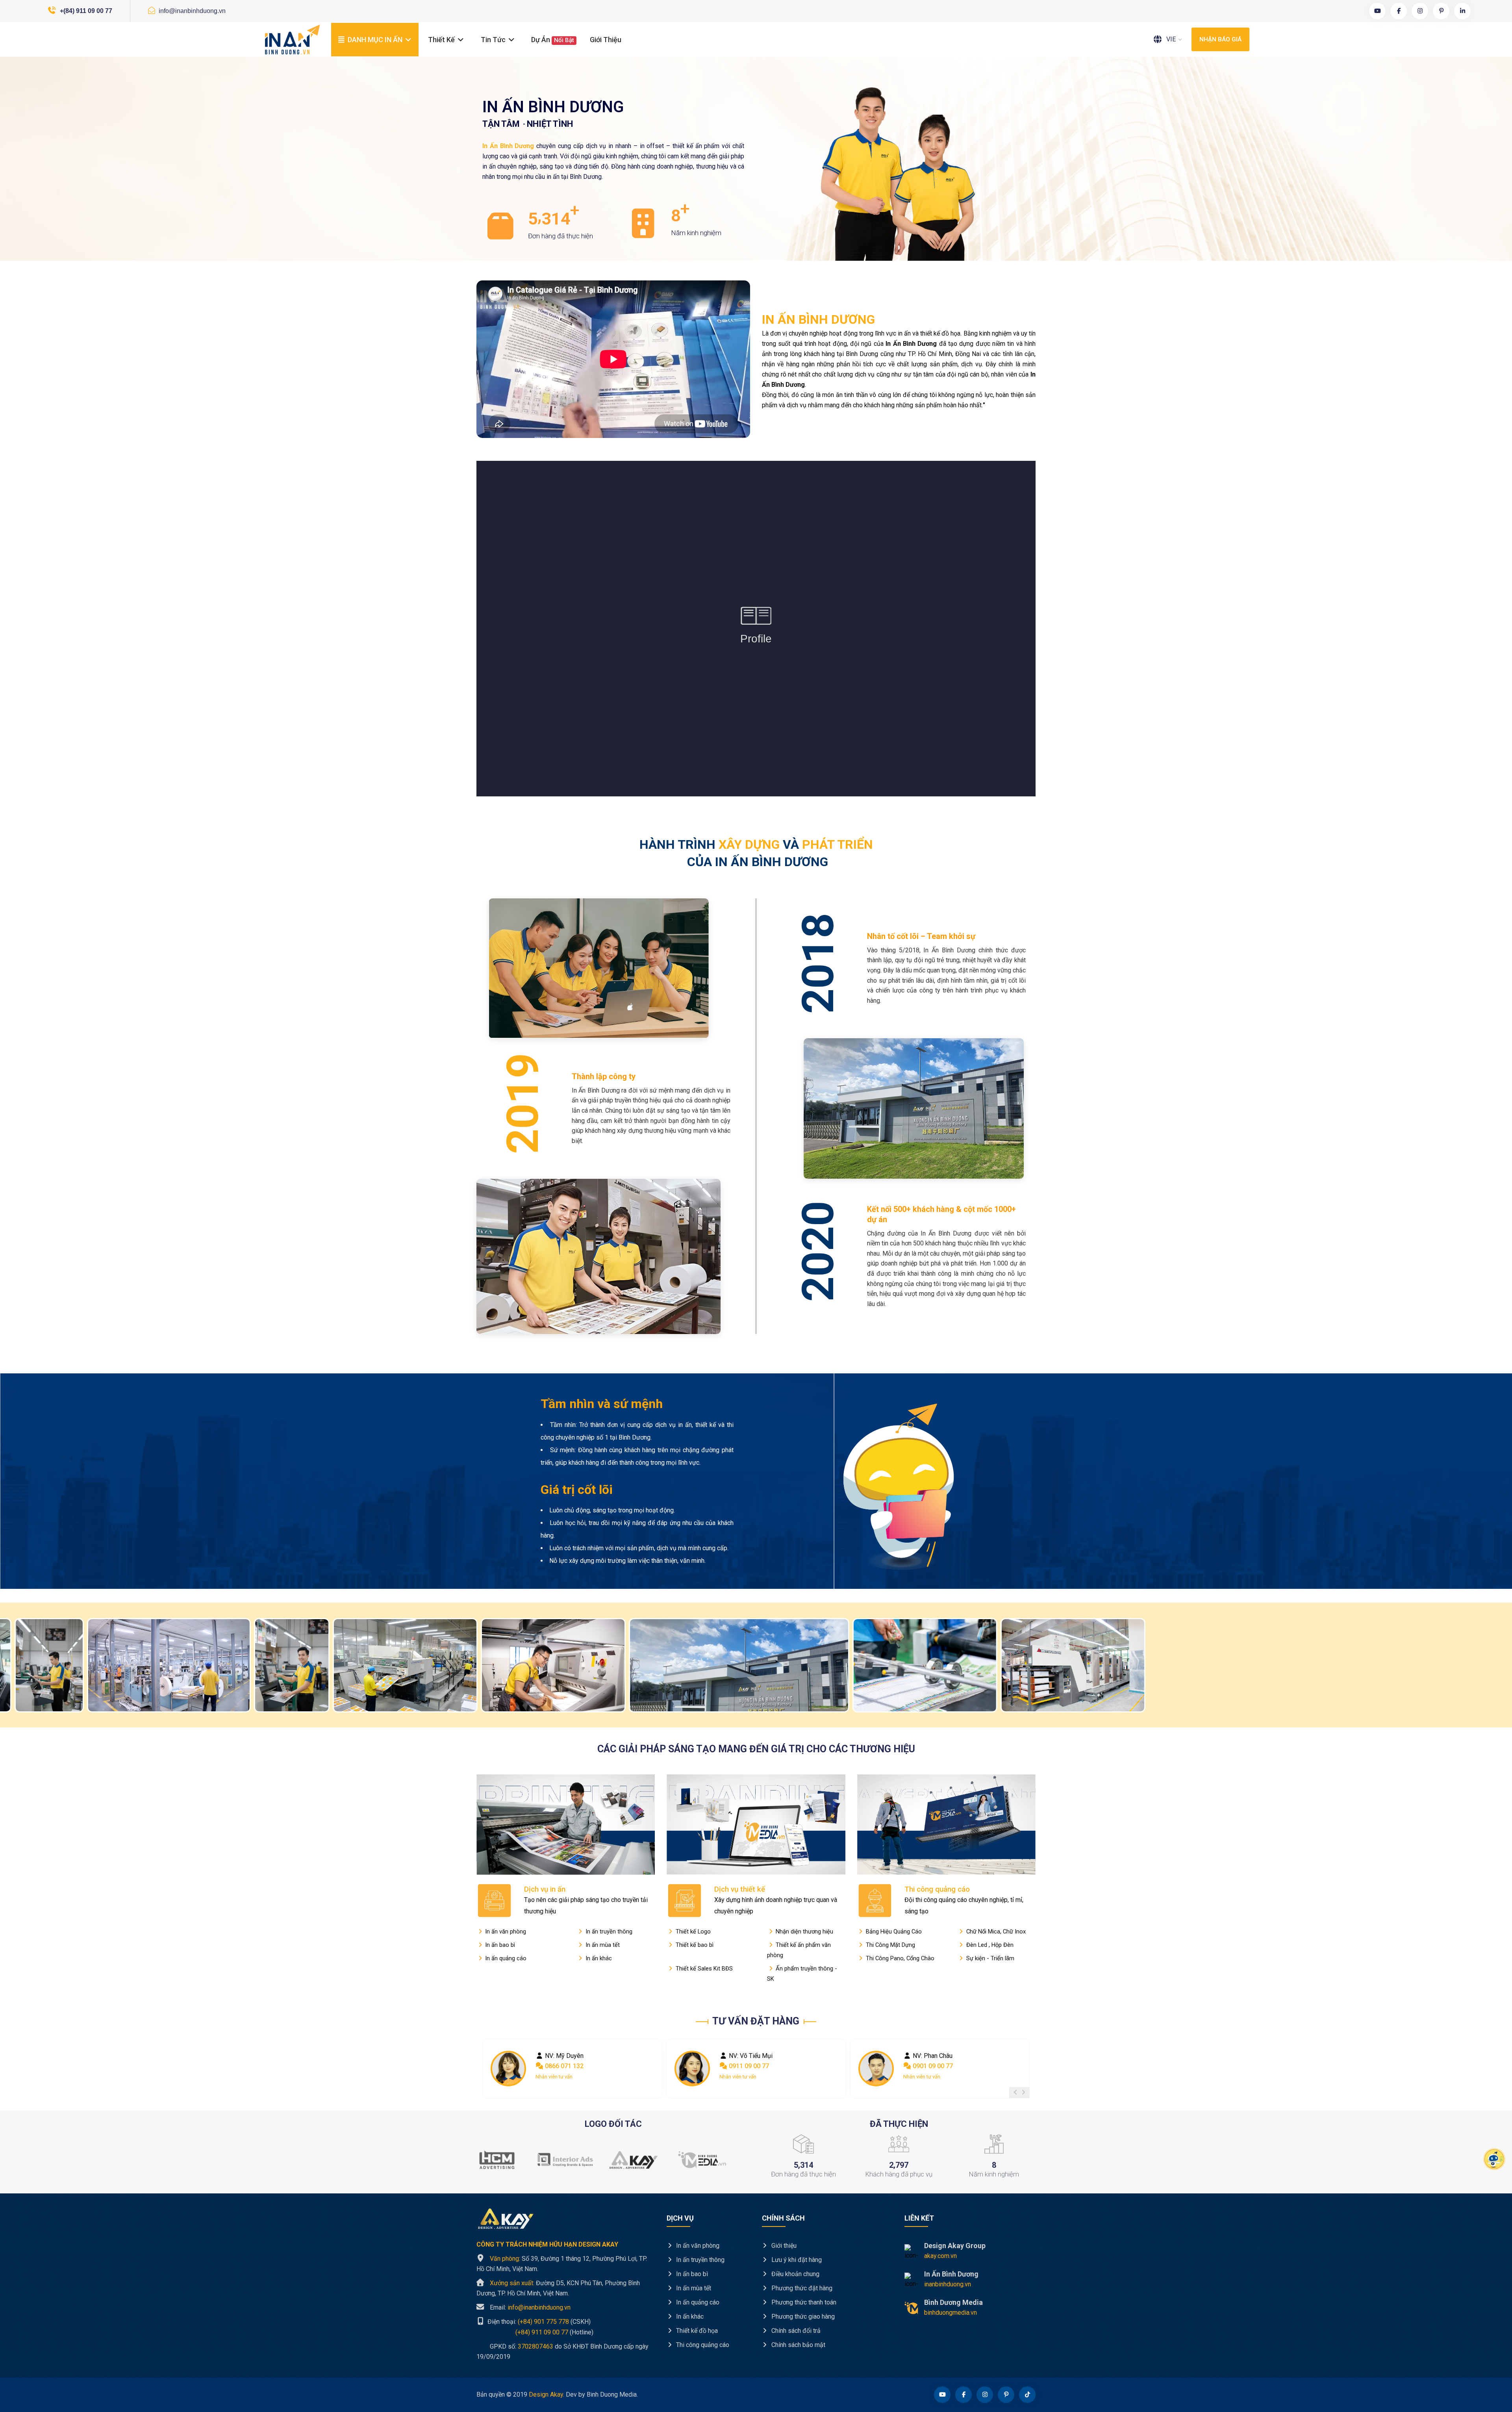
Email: (530, 2307)
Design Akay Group (955, 2246)
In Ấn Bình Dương (951, 2274)
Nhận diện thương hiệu (804, 1931)
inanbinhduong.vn (948, 2284)
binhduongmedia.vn (951, 2313)
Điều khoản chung (795, 2274)
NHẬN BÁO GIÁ (1220, 39)
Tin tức (494, 40)
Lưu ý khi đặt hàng (796, 2260)
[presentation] (1015, 2093)
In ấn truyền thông (608, 1931)
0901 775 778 (931, 2066)
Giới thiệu (606, 40)
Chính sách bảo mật (798, 2345)
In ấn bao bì (499, 1945)
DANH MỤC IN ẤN (375, 40)
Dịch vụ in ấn (545, 1889)
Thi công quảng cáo (937, 1889)
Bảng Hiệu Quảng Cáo (893, 1931)
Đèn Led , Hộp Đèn (989, 1945)
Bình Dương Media (953, 2302)
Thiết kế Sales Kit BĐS (703, 1969)
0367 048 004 (747, 2066)
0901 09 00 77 (565, 2066)
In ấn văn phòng (505, 1931)
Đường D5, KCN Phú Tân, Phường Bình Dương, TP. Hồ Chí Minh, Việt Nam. (558, 2288)
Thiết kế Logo (692, 1931)
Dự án (553, 40)
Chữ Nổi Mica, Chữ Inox (995, 1931)
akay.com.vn (940, 2256)
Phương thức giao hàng (802, 2316)
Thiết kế (442, 40)
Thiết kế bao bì (694, 1945)
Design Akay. (547, 2394)
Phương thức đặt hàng (801, 2288)
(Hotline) (535, 2332)
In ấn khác (598, 1958)
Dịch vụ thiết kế (740, 1889)
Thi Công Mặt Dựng (890, 1945)
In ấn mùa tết (602, 1945)
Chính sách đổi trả (795, 2331)
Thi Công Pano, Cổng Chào (899, 1958)
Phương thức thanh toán (803, 2302)
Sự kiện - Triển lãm (989, 1958)
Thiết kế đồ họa (696, 2331)
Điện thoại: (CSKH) (538, 2322)
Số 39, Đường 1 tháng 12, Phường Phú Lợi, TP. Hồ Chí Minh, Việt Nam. (562, 2264)
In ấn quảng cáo (505, 1958)
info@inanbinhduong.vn (191, 11)
